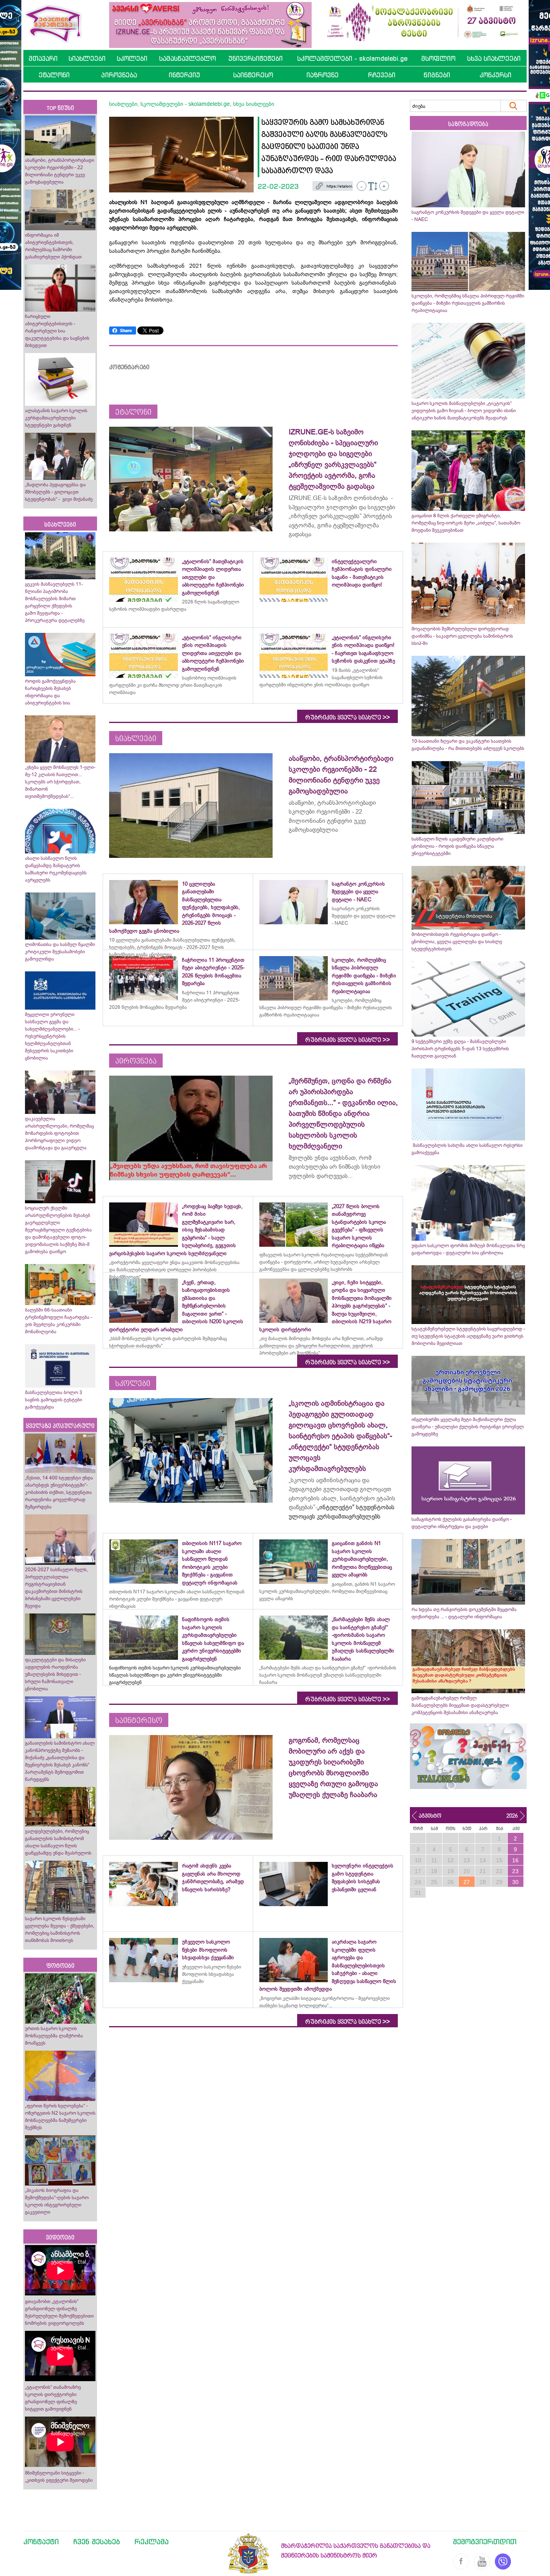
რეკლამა (152, 2541)
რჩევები (382, 75)
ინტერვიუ (184, 75)
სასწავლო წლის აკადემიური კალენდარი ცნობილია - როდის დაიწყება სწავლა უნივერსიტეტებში (457, 846)
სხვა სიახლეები (494, 58)
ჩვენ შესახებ (97, 2541)
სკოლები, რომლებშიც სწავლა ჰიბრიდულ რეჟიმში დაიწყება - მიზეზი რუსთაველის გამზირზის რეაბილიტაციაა (468, 303)
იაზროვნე (323, 75)
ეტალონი (54, 75)
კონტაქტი (41, 2541)
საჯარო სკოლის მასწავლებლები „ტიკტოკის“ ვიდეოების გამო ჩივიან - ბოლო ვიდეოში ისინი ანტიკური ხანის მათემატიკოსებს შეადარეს (464, 411)
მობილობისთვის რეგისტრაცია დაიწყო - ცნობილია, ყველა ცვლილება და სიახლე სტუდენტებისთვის (457, 942)
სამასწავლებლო (187, 58)
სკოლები (132, 58)
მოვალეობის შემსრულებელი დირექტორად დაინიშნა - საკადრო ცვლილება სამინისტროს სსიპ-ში (462, 636)
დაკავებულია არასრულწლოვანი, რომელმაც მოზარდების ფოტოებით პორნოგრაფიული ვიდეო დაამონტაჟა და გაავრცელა (59, 1133)
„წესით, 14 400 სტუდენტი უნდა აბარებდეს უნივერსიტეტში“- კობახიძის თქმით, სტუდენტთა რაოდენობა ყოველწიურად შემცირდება (59, 1492)
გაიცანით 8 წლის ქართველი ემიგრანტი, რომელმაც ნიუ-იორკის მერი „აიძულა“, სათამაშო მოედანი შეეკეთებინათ (466, 523)
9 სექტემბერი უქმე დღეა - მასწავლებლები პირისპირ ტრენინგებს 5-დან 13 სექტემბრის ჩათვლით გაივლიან (460, 1049)
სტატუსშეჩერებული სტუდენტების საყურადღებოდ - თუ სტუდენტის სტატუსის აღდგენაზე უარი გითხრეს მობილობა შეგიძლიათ (468, 1336)
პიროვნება (119, 75)
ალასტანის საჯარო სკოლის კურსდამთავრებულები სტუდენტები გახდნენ (56, 418)
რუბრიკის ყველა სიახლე (347, 717)
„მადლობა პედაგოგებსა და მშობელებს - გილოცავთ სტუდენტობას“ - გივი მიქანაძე (59, 492)
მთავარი (43, 58)
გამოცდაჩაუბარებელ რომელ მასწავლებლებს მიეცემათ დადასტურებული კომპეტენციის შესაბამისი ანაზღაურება (460, 1705)
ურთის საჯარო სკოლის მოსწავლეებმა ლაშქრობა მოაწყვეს (54, 2036)
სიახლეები (87, 58)
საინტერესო (253, 75)
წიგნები (437, 75)
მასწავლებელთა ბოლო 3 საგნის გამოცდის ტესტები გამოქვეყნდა (54, 1400)
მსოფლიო (438, 58)
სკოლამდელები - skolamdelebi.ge (352, 58)
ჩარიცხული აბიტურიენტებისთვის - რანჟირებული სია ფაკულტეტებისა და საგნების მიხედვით (57, 331)
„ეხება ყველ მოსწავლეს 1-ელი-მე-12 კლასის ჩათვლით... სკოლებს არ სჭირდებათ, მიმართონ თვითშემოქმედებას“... (60, 782)
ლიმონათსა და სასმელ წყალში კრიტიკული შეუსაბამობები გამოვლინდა (60, 952)
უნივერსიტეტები (255, 58)
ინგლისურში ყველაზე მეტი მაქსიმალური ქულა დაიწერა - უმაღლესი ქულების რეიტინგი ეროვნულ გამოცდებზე (468, 1427)
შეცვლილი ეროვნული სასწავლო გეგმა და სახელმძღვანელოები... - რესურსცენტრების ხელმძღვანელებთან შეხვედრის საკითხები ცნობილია (52, 1036)
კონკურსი (495, 75)
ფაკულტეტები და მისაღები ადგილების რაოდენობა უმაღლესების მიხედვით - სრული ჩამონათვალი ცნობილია (55, 1674)
